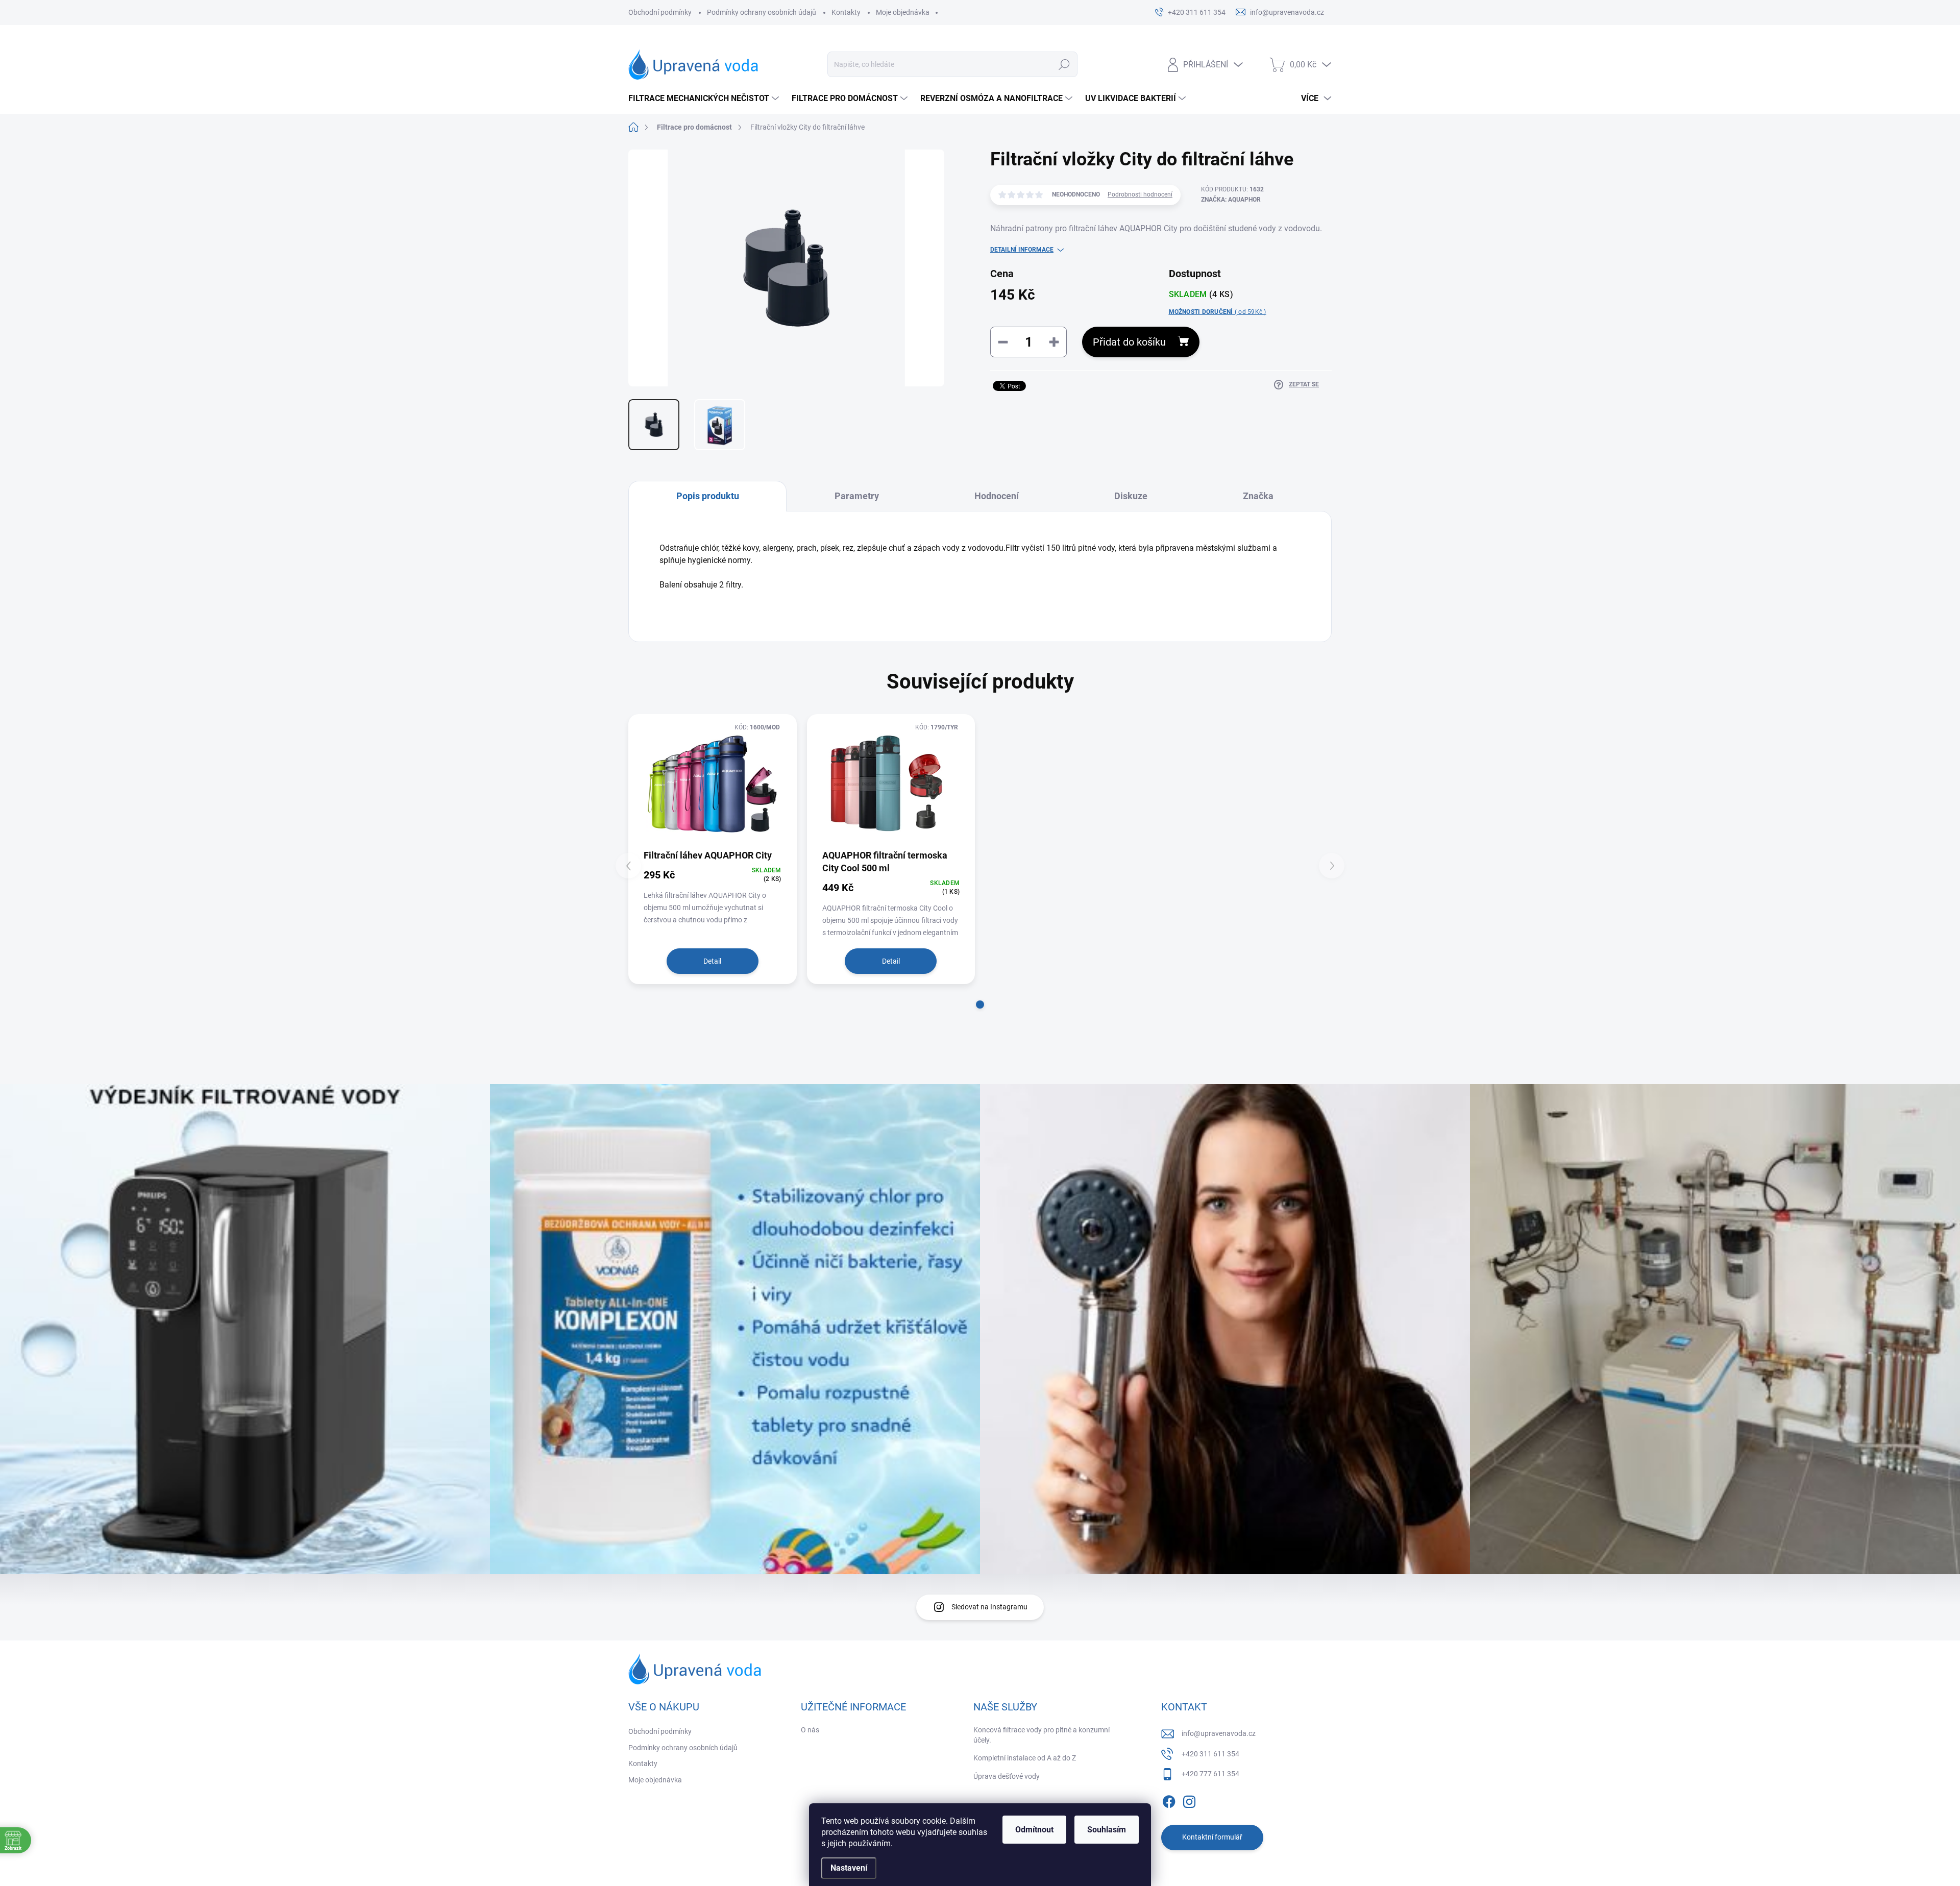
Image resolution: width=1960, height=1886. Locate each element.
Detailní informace (1022, 250)
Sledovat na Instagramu (989, 1607)
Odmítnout (1034, 1830)
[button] (980, 1005)
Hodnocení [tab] (997, 496)
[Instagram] (1189, 1800)
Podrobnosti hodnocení (1140, 194)
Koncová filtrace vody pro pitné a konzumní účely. (1042, 1735)
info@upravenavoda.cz (1219, 1733)
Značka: (1231, 200)
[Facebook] (1169, 1800)
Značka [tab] (1258, 496)
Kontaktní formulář (1212, 1837)
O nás (810, 1730)
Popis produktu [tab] (708, 496)
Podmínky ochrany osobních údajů (762, 12)
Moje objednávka (903, 12)
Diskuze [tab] (1131, 496)
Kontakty (846, 12)
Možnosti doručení (1218, 312)
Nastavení (849, 1868)
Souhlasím (1107, 1830)
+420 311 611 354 (1210, 1754)
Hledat (1064, 64)
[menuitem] (705, 99)
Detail (712, 961)
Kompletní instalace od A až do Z (1025, 1758)
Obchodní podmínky (660, 12)
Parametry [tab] (857, 496)
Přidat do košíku (1129, 342)
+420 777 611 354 (1210, 1774)
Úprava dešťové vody (1007, 1776)
